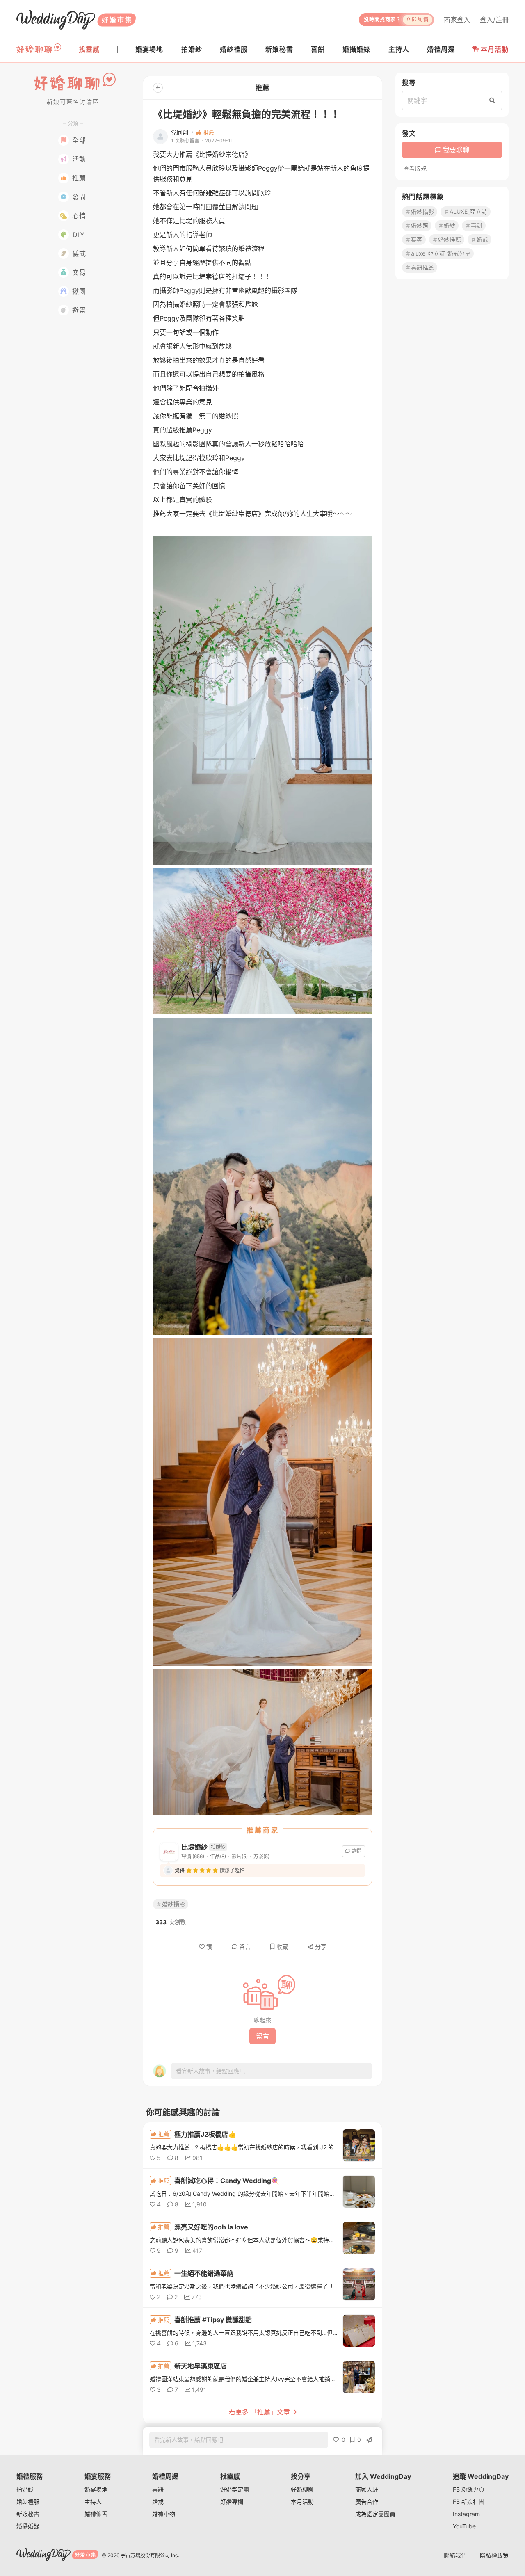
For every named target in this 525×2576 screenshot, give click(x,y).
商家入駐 (367, 2489)
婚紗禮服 (28, 2502)
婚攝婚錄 (28, 2526)
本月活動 (495, 49)
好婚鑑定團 (235, 2489)
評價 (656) (193, 1856)
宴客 (417, 239)
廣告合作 (367, 2502)
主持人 (93, 2502)
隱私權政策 (494, 2555)
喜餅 (477, 225)
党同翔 (180, 132)
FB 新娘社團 (469, 2502)
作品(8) (218, 1856)
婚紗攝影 (173, 1904)
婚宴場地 (96, 2489)
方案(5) (261, 1856)
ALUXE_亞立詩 (468, 211)
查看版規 (415, 169)
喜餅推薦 (422, 267)
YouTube (464, 2526)
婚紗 (450, 225)
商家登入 (457, 20)
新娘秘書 (28, 2514)
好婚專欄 (232, 2502)
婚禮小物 (164, 2514)
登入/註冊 (494, 20)
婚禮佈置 (96, 2514)
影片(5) (240, 1856)
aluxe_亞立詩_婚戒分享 (441, 253)
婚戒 (482, 239)
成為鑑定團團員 (375, 2514)
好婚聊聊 (302, 2489)
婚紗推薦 (450, 239)
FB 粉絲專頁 (469, 2489)
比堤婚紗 (194, 1847)
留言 (245, 1947)
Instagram (466, 2514)
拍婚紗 (25, 2489)
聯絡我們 (455, 2555)
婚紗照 (420, 225)
